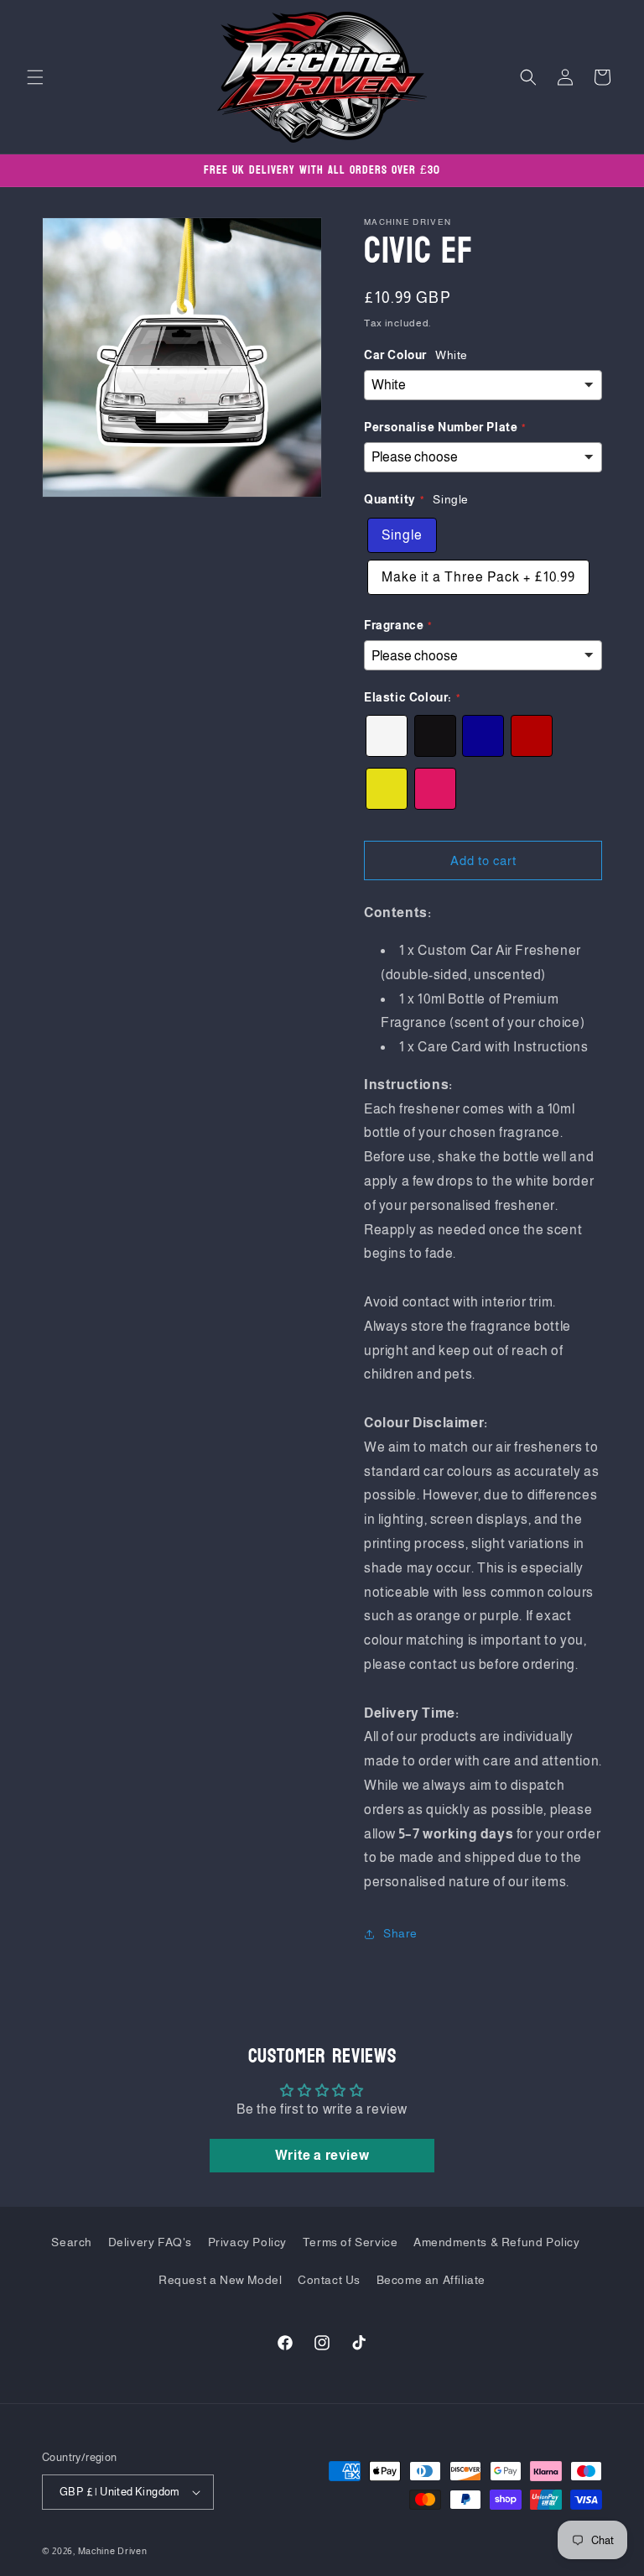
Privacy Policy (247, 2242)
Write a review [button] (322, 2155)
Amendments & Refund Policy (497, 2242)
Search (72, 2242)
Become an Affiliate (431, 2280)
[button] (35, 77)
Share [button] (400, 1933)
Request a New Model (220, 2280)
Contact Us (329, 2280)
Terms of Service (351, 2242)
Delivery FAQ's (150, 2242)
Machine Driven (113, 2551)
